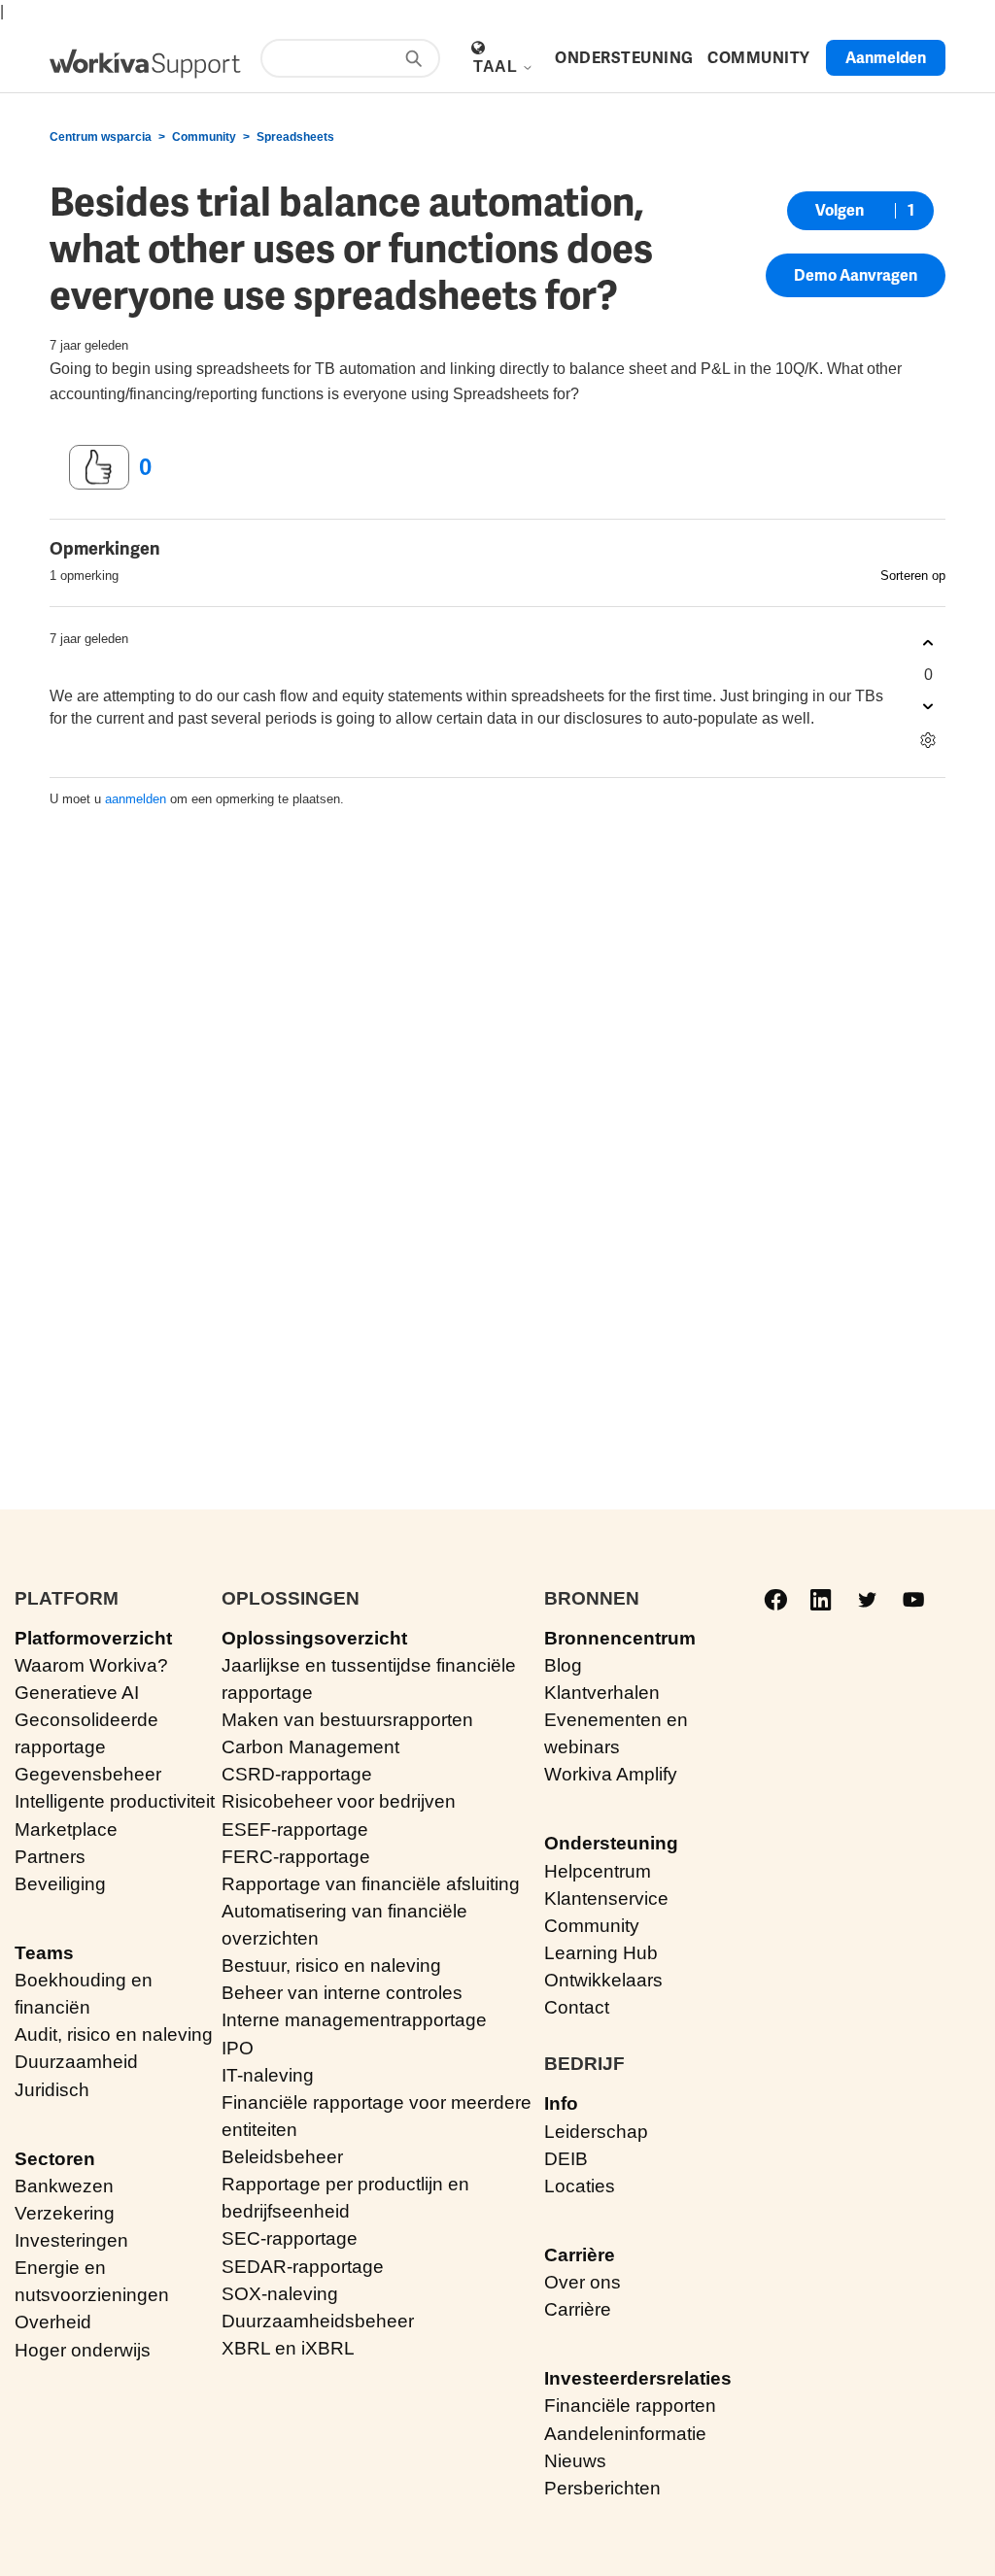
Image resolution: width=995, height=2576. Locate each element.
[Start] (145, 64)
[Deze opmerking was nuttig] (928, 644)
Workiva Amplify (611, 1774)
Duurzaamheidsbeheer (318, 2321)
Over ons (583, 2282)
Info (561, 2103)
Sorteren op (913, 576)
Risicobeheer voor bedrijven (339, 1801)
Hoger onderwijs (83, 2350)
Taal (497, 67)
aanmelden (136, 799)
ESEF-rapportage (295, 1830)
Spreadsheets (295, 137)
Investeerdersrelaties (638, 2378)
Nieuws (575, 2461)
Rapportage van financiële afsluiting (371, 1884)
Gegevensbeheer (88, 1774)
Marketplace (66, 1830)
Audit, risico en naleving (114, 2034)
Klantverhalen (602, 1693)
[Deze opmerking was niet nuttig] (928, 707)
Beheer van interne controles (342, 1993)
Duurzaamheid (76, 2062)
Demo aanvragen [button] (856, 275)
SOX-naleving (280, 2294)
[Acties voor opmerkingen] (928, 741)
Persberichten (602, 2488)
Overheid (53, 2322)
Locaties (580, 2186)
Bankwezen (64, 2186)
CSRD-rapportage (297, 1774)
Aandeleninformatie (625, 2434)
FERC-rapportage (296, 1857)
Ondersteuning (611, 1843)
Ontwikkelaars (603, 1980)
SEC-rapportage (290, 2238)
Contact (577, 2007)
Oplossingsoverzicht (314, 1638)
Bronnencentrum (620, 1638)
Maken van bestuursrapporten (347, 1720)
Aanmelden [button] (886, 58)
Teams (44, 1953)
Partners (50, 1857)
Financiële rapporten (630, 2406)
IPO (238, 2048)
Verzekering (65, 2213)
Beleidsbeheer (282, 2157)
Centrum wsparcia (101, 137)
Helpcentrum (598, 1871)
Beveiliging (60, 1884)
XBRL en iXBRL (288, 2348)
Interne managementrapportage (354, 2020)
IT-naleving (268, 2075)
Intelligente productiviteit (115, 1801)
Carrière (580, 2255)
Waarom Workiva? (91, 1665)
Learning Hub (601, 1953)
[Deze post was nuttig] (99, 467)
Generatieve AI (77, 1693)
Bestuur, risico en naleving (331, 1966)
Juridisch (52, 2090)
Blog (563, 1665)
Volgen (840, 210)
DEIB (566, 2159)
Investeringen (71, 2240)
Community (204, 137)
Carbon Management (310, 1747)
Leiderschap (596, 2132)
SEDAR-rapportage (303, 2267)
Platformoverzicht (93, 1638)
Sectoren (55, 2159)
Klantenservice (606, 1898)
